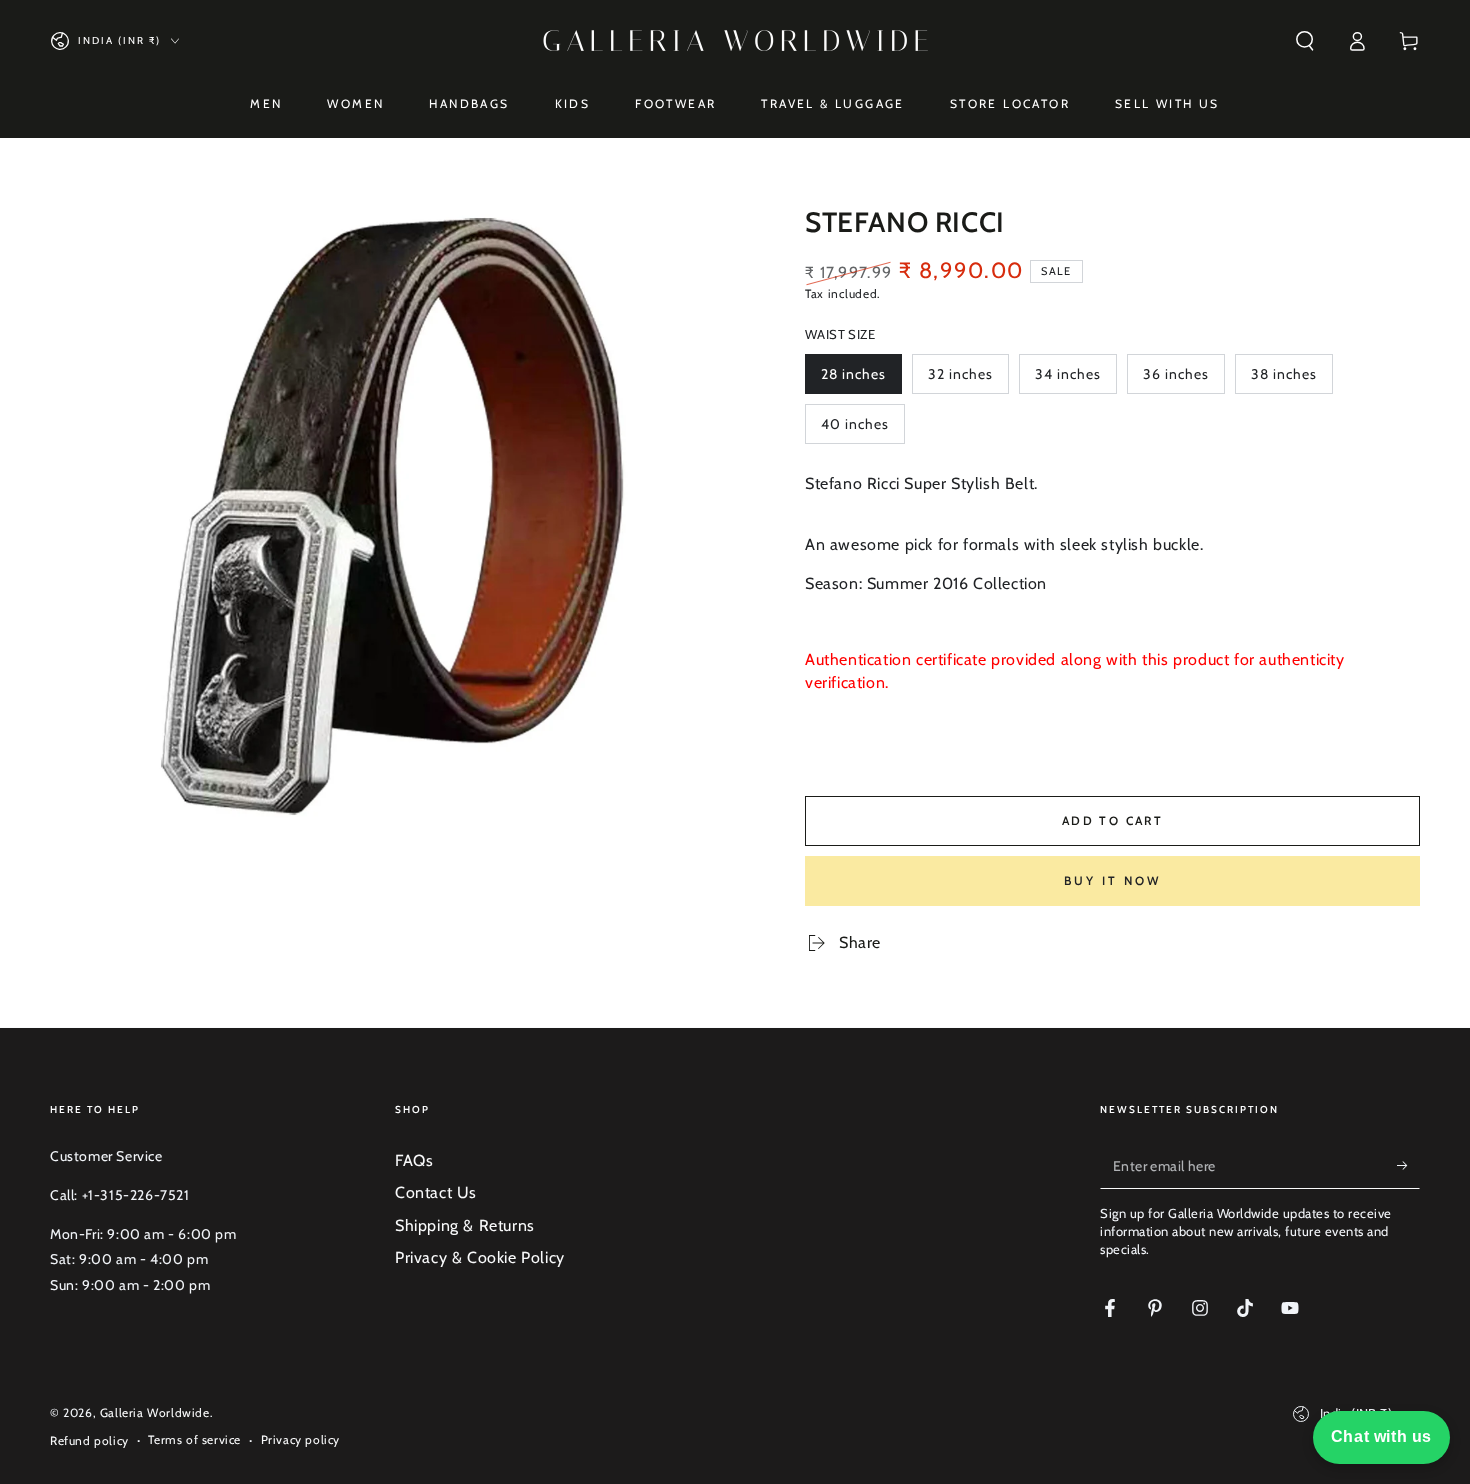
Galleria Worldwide (155, 1412)
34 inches (1073, 379)
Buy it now (1112, 880)
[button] (1305, 41)
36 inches (1181, 379)
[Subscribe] (1408, 1166)
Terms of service (194, 1439)
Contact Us (436, 1192)
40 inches (859, 429)
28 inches (859, 379)
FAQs (414, 1160)
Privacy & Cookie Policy (480, 1257)
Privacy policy (300, 1439)
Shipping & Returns (465, 1225)
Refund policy (89, 1440)
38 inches (1289, 379)
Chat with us (1381, 1436)
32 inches (966, 379)
